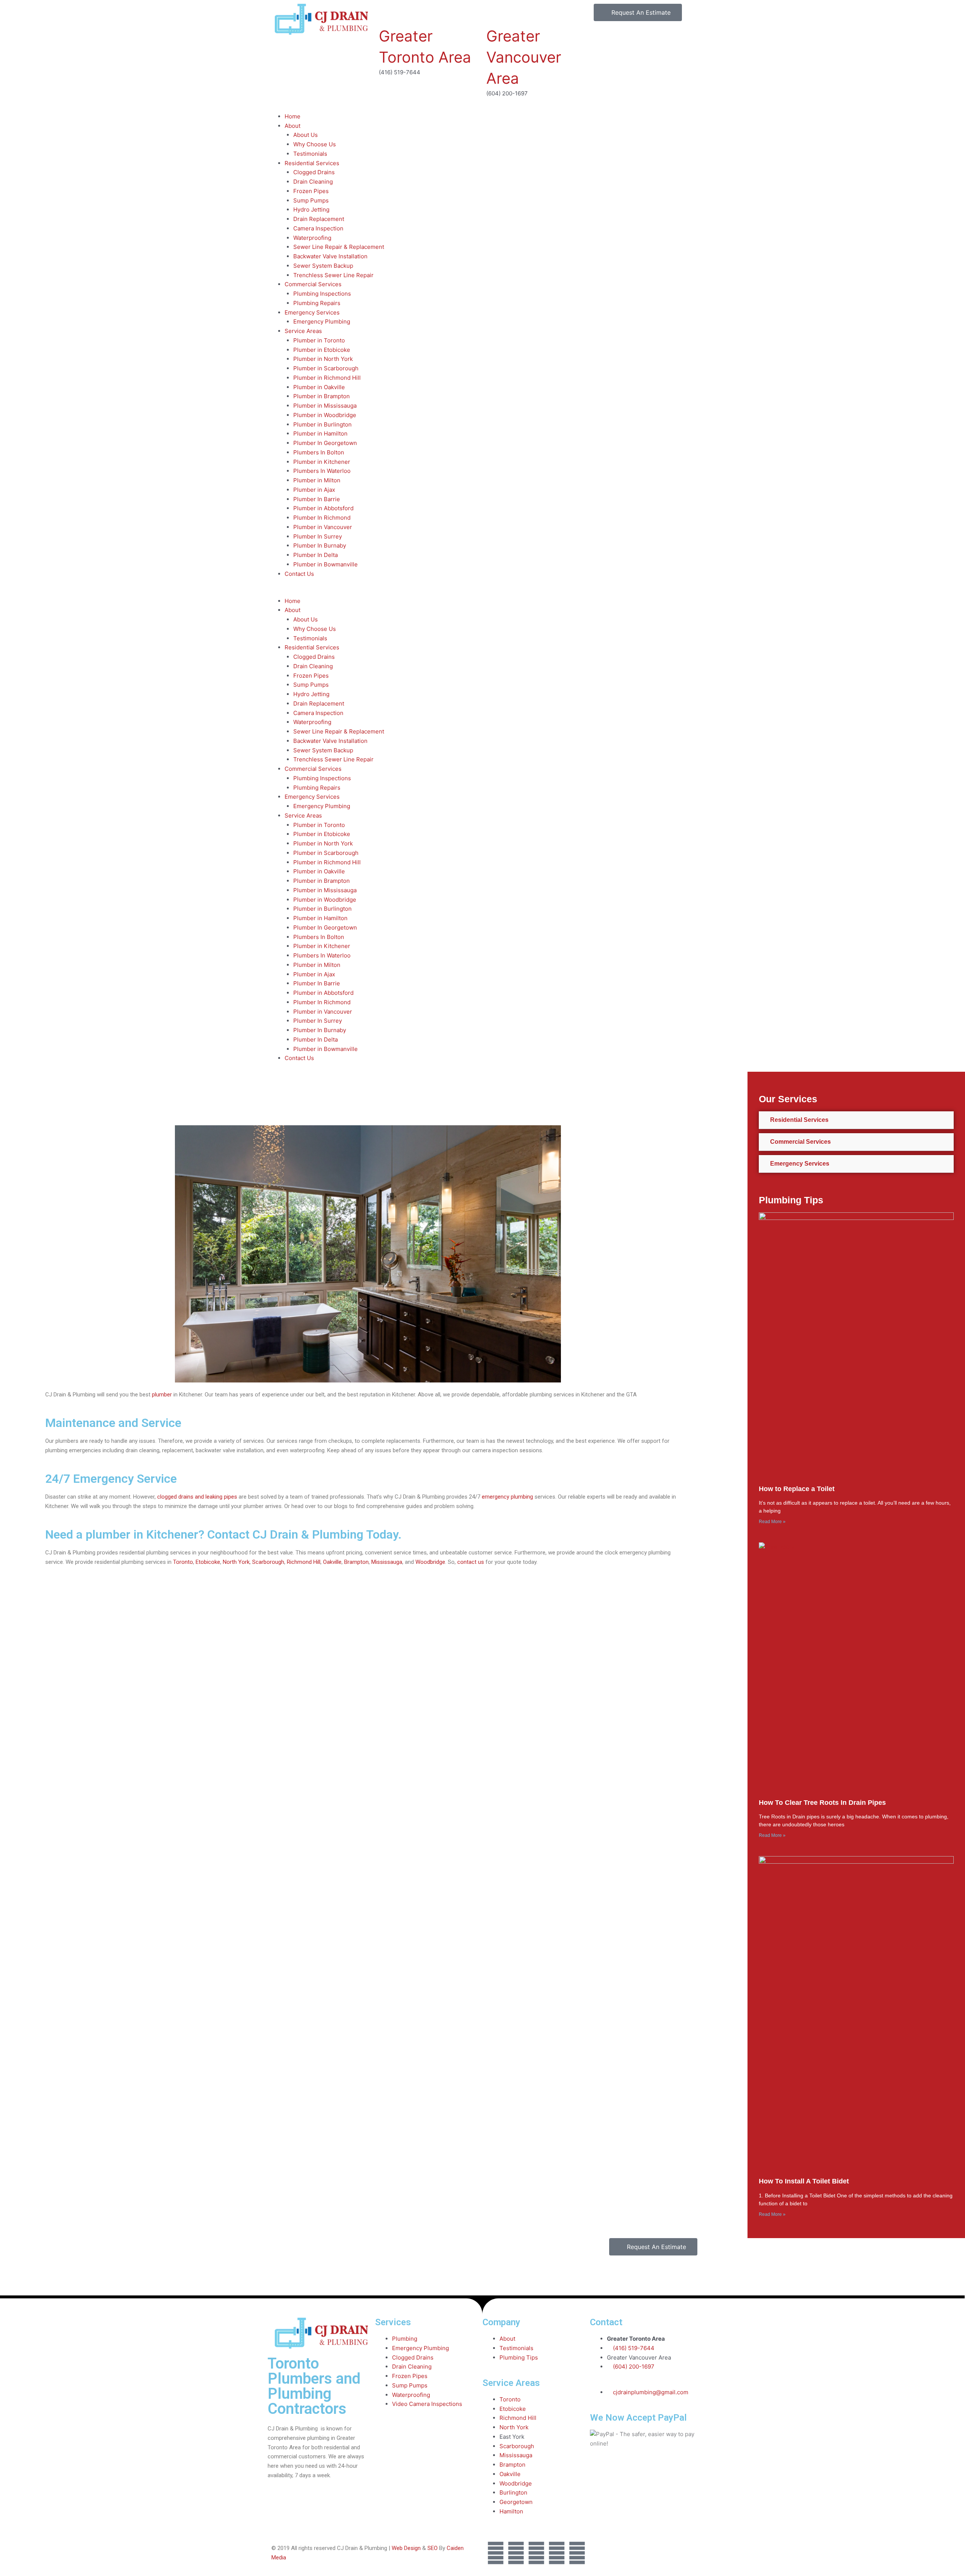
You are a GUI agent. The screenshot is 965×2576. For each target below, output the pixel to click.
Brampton (356, 1562)
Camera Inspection (318, 228)
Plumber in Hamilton (320, 433)
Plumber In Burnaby (320, 545)
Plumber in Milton (317, 480)
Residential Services (312, 163)
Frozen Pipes (311, 191)
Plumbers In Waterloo (322, 471)
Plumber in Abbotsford (323, 508)
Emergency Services (312, 312)
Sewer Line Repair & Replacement (339, 247)
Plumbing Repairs (317, 303)
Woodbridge (430, 1562)
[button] (482, 592)
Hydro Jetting (311, 209)
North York (236, 1562)
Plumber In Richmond (322, 518)
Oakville (332, 1562)
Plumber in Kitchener (322, 462)
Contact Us (299, 574)
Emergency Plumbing (322, 321)
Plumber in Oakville (319, 387)
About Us (306, 135)
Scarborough (268, 1562)
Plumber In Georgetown (325, 443)
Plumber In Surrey (318, 536)
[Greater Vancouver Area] (496, 13)
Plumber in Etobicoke (322, 350)
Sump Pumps (311, 200)
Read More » (772, 1522)
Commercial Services (313, 284)
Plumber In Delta (316, 555)
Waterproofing (312, 238)
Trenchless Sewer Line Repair (333, 275)
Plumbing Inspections (322, 294)
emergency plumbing (507, 1497)
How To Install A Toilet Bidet (804, 2181)
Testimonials (310, 154)
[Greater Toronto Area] (388, 13)
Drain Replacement (319, 219)
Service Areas (303, 331)
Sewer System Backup (323, 266)
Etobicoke (208, 1562)
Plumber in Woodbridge (325, 415)
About (293, 126)
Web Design (406, 2548)
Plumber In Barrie (317, 499)
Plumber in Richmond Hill (327, 378)
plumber (162, 1395)
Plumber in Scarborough (326, 368)
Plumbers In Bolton (319, 452)
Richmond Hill (304, 1562)
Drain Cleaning (313, 182)
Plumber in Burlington (322, 424)
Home (293, 116)
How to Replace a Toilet (797, 1489)
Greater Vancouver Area (524, 57)
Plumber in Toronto (319, 340)
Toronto (183, 1562)
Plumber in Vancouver (323, 527)
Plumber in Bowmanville (325, 564)
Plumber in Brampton (322, 396)
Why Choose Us (315, 144)
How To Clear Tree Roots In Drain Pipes (822, 1803)
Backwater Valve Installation (330, 256)
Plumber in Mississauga (325, 406)
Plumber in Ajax (314, 490)
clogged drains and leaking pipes (197, 1497)
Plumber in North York (323, 359)
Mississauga (387, 1562)
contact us (471, 1562)
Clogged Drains (314, 172)
